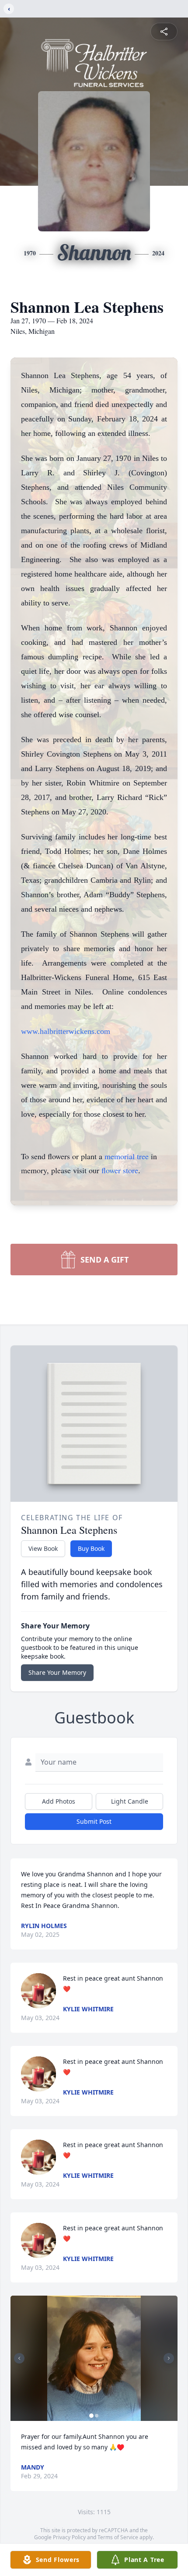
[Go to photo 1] (91, 2416)
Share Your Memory (57, 1672)
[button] (94, 2358)
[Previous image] (19, 2358)
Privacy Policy (69, 2537)
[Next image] (169, 2358)
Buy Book (91, 1548)
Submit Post (94, 1821)
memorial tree (127, 1156)
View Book (43, 1548)
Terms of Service (118, 2537)
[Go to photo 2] (97, 2416)
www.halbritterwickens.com (66, 1031)
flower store (120, 1170)
